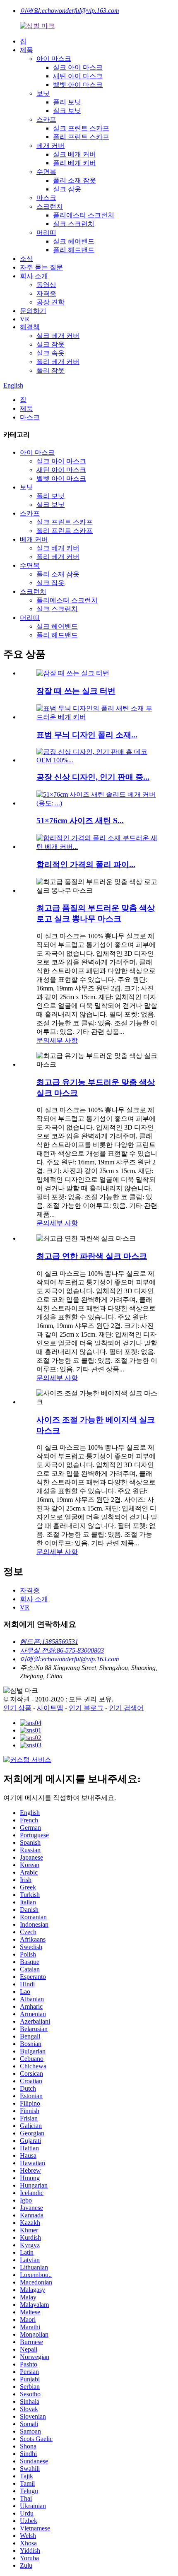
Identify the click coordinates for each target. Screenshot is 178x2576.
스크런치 (50, 206)
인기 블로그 (86, 1708)
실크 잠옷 (67, 189)
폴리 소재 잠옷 (75, 180)
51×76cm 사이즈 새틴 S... (80, 821)
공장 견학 (51, 302)
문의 (43, 1040)
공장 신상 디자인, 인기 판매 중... (93, 777)
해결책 (30, 327)
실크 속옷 (51, 353)
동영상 (46, 285)
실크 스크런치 (74, 224)
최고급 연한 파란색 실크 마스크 (92, 1256)
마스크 (46, 198)
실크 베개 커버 (75, 154)
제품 (26, 50)
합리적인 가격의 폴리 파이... (86, 864)
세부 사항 (64, 1040)
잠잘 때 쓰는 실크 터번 (76, 691)
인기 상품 (17, 1708)
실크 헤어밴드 (74, 241)
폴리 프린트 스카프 (81, 137)
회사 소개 (34, 276)
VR (25, 319)
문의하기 (33, 311)
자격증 (46, 293)
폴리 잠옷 (51, 370)
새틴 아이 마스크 (78, 76)
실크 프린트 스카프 (81, 128)
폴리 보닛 (67, 102)
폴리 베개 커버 (75, 163)
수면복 (46, 172)
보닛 (43, 93)
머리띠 (46, 233)
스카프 (46, 119)
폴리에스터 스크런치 (84, 215)
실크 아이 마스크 (78, 67)
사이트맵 (50, 1708)
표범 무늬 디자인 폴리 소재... (87, 735)
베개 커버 (51, 146)
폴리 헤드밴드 (74, 250)
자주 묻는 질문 (41, 267)
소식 (26, 259)
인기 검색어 (126, 1708)
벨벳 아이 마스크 (78, 85)
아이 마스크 (54, 59)
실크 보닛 (67, 111)
